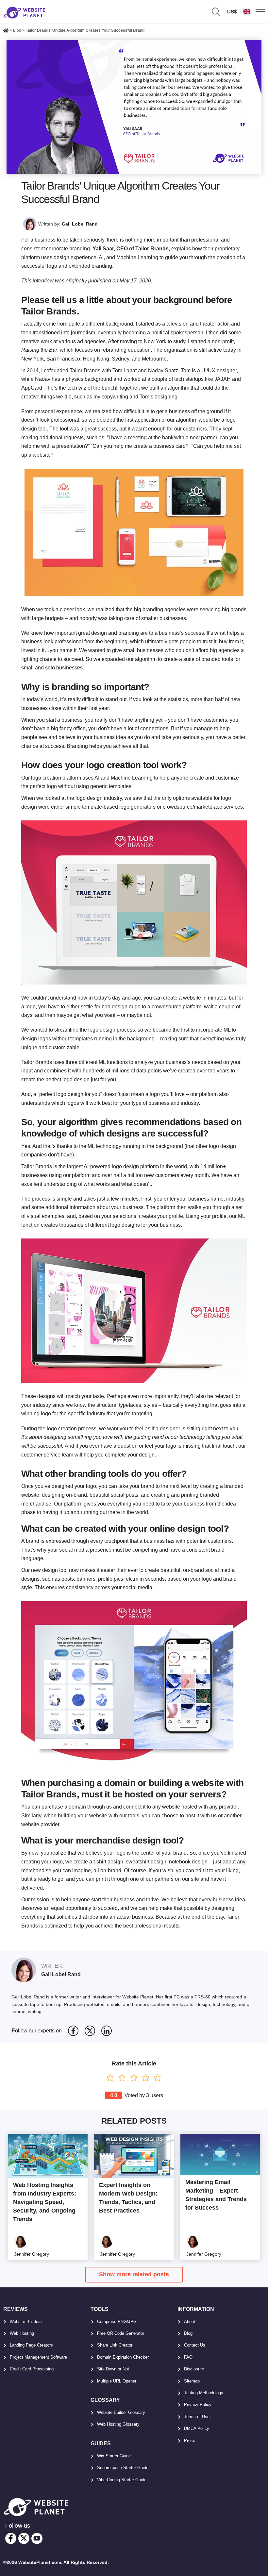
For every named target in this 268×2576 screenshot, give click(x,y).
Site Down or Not (113, 2369)
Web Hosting (22, 2333)
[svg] (73, 2031)
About (190, 2322)
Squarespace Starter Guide (123, 2468)
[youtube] (37, 2538)
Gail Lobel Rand (80, 224)
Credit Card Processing (32, 2369)
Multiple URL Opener (117, 2381)
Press (190, 2441)
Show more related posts (134, 2274)
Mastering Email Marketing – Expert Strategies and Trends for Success (216, 2195)
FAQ (188, 2357)
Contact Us (195, 2345)
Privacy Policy (198, 2405)
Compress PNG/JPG (117, 2322)
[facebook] (11, 2538)
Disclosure (194, 2369)
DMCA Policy (197, 2428)
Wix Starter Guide (114, 2456)
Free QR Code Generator (121, 2333)
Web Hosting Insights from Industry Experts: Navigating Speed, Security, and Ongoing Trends (45, 2202)
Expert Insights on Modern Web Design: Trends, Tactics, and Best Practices (128, 2198)
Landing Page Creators (31, 2345)
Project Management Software (38, 2357)
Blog (188, 2333)
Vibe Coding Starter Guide (122, 2480)
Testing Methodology (204, 2393)
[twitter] (24, 2538)
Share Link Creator (115, 2345)
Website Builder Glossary (121, 2412)
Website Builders (26, 2322)
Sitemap (192, 2381)
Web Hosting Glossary (118, 2424)
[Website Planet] (6, 31)
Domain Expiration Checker (123, 2357)
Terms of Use (197, 2417)
